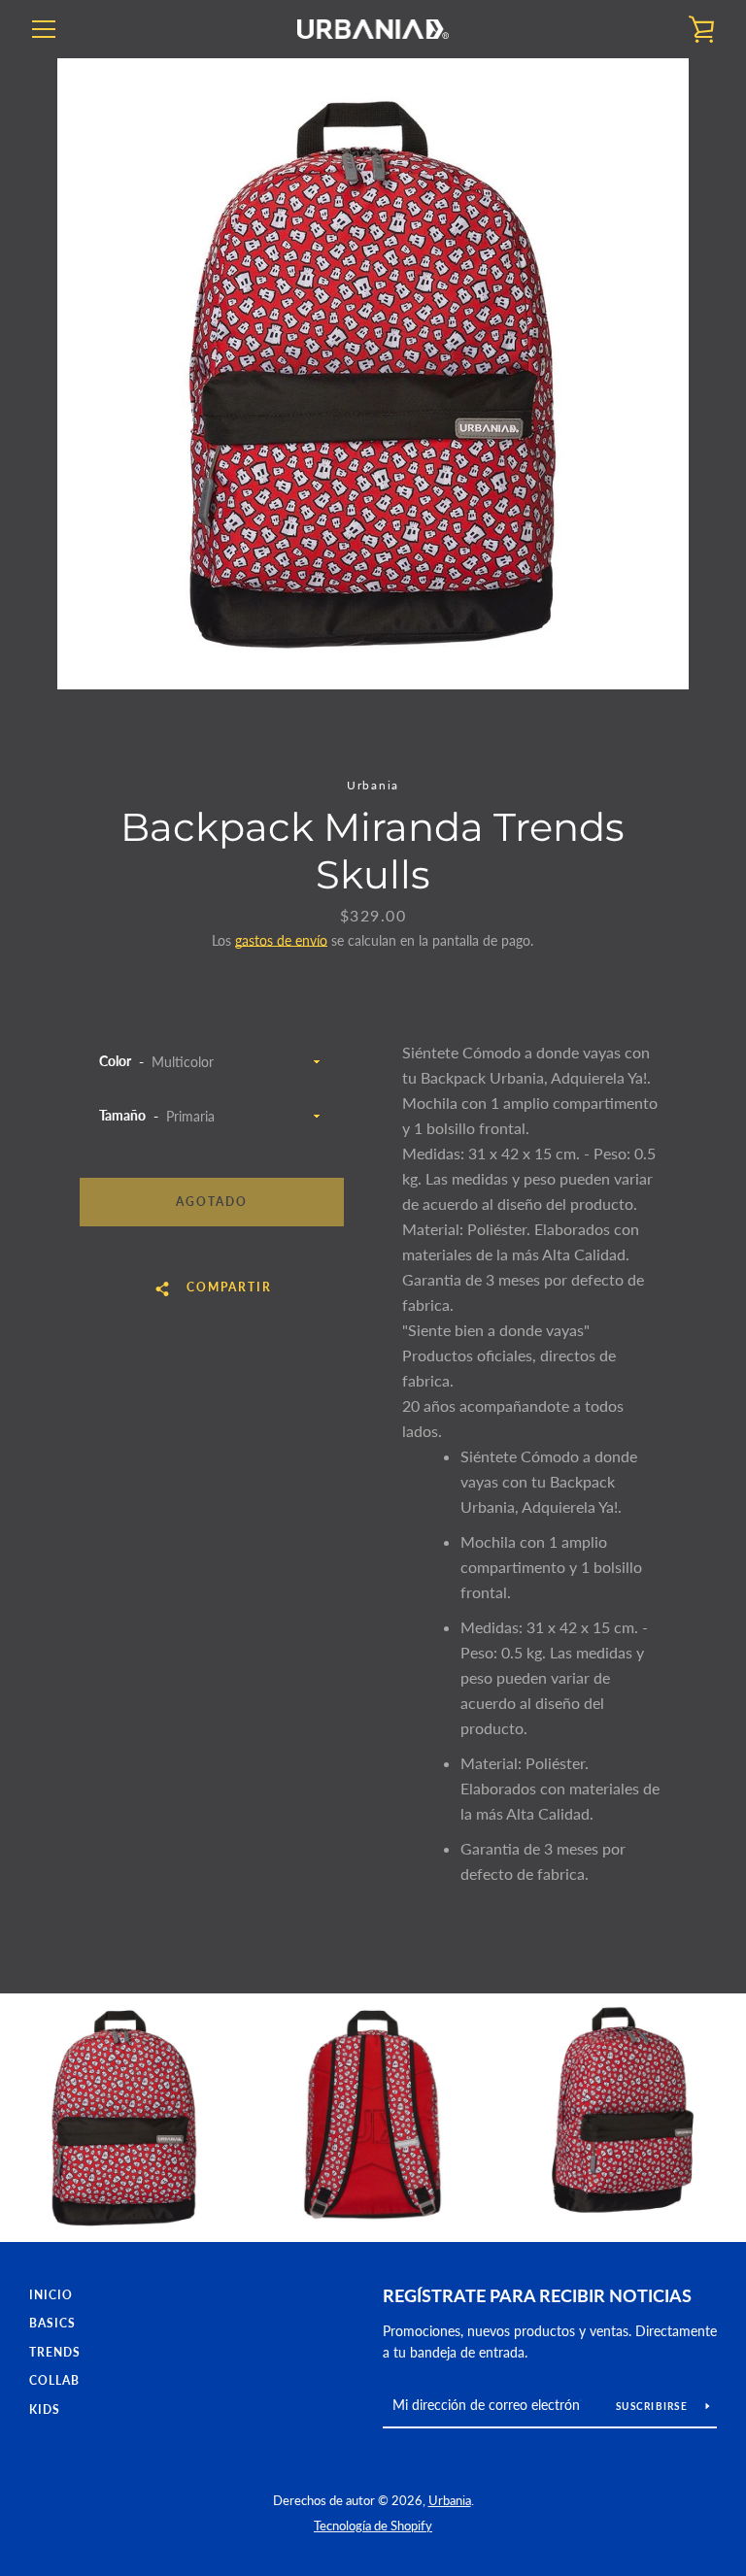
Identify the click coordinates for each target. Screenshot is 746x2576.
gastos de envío (281, 940)
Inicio (51, 2295)
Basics (52, 2323)
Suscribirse (653, 2406)
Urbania (450, 2500)
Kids (45, 2409)
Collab (54, 2380)
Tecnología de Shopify (373, 2526)
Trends (55, 2352)
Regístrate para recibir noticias (537, 2295)
